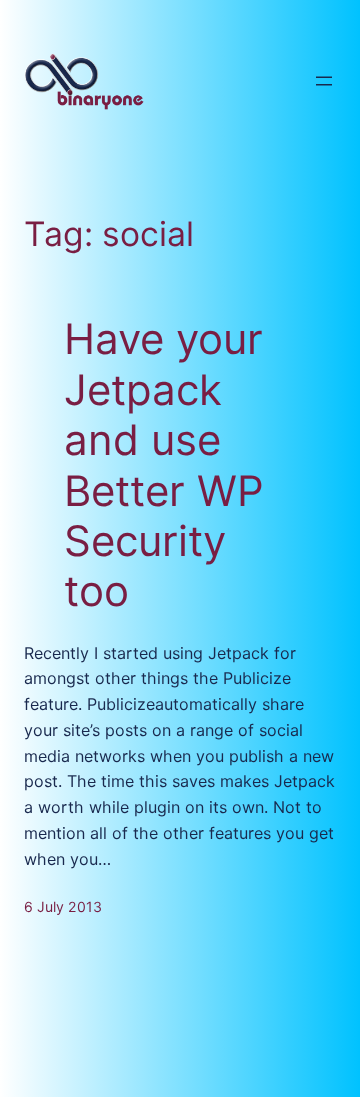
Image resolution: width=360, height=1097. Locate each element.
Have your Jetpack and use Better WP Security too (164, 465)
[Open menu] (324, 81)
